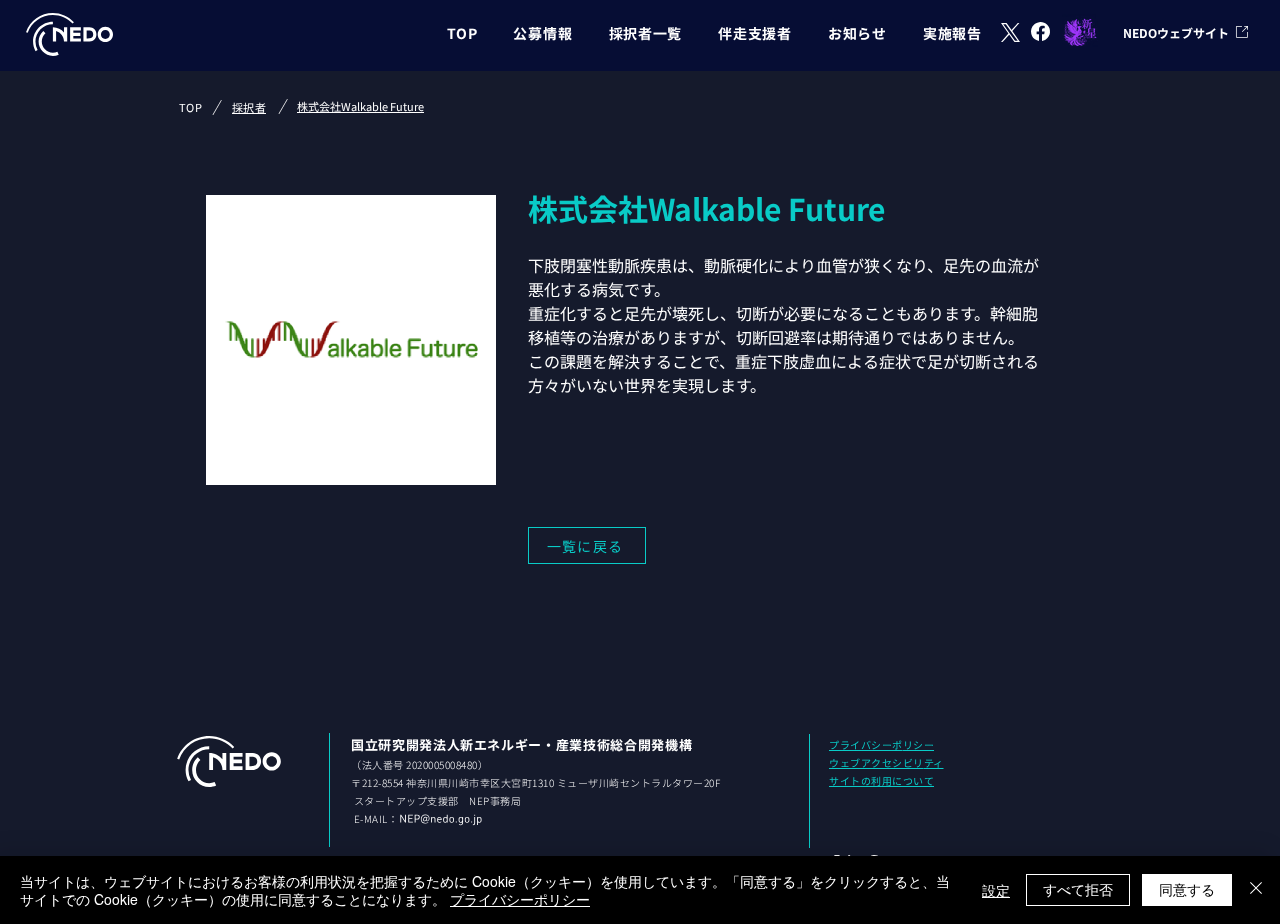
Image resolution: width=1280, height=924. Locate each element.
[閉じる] (1256, 890)
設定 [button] (996, 890)
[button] (542, 33)
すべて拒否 (1078, 889)
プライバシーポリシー (520, 899)
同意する (1187, 889)
